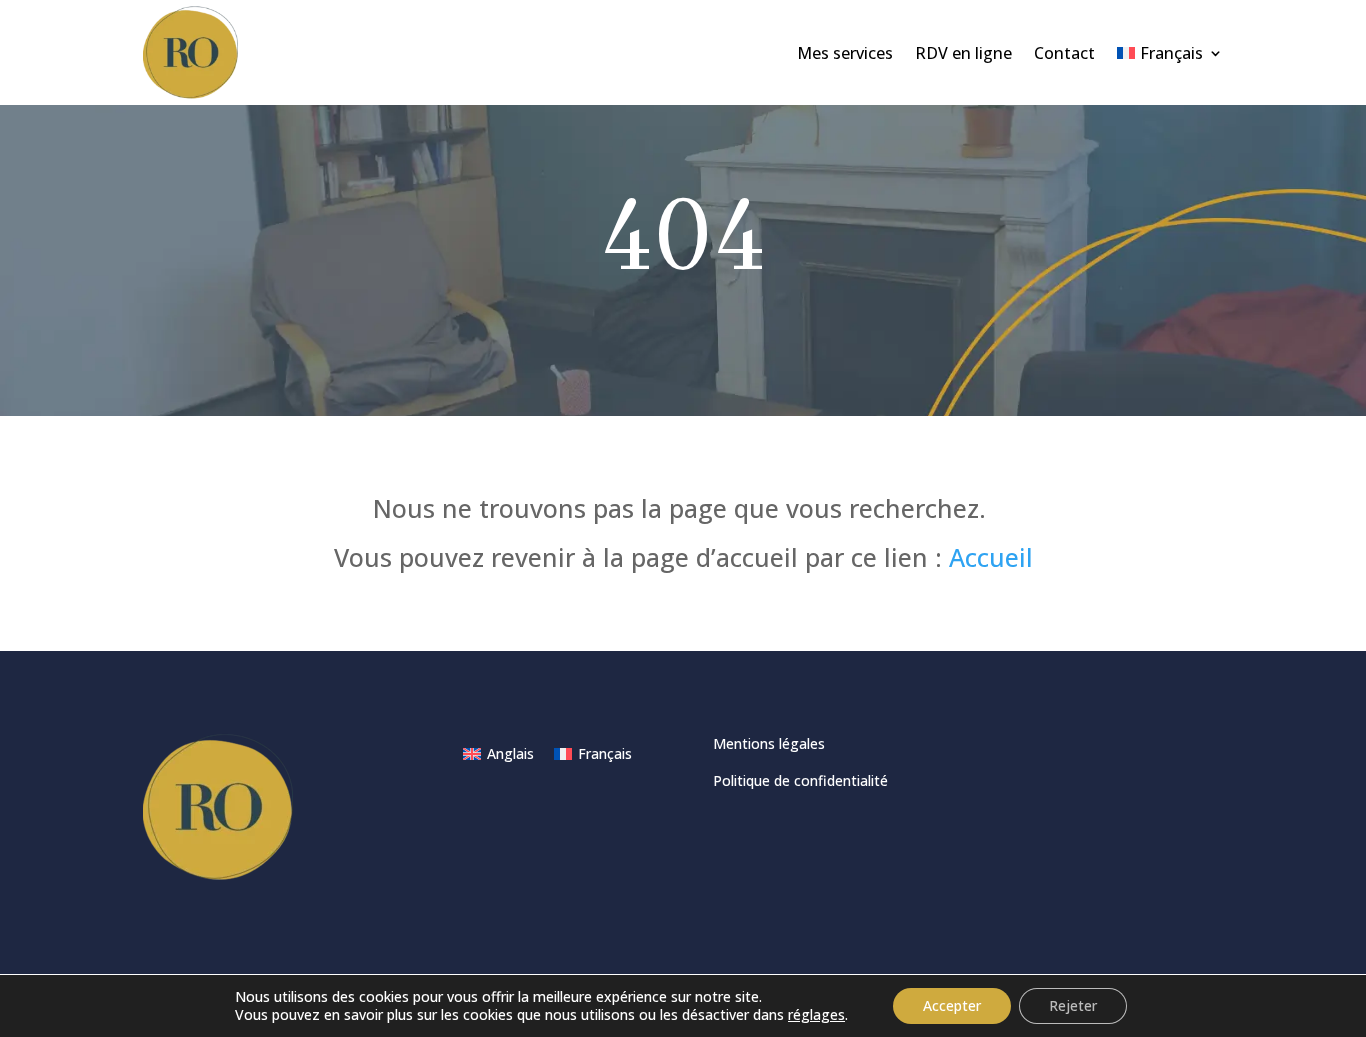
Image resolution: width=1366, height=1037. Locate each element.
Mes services (845, 53)
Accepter (952, 1005)
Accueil (991, 557)
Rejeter (1073, 1005)
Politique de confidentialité (800, 780)
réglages (816, 1015)
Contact (1064, 53)
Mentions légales (769, 743)
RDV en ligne (963, 53)
